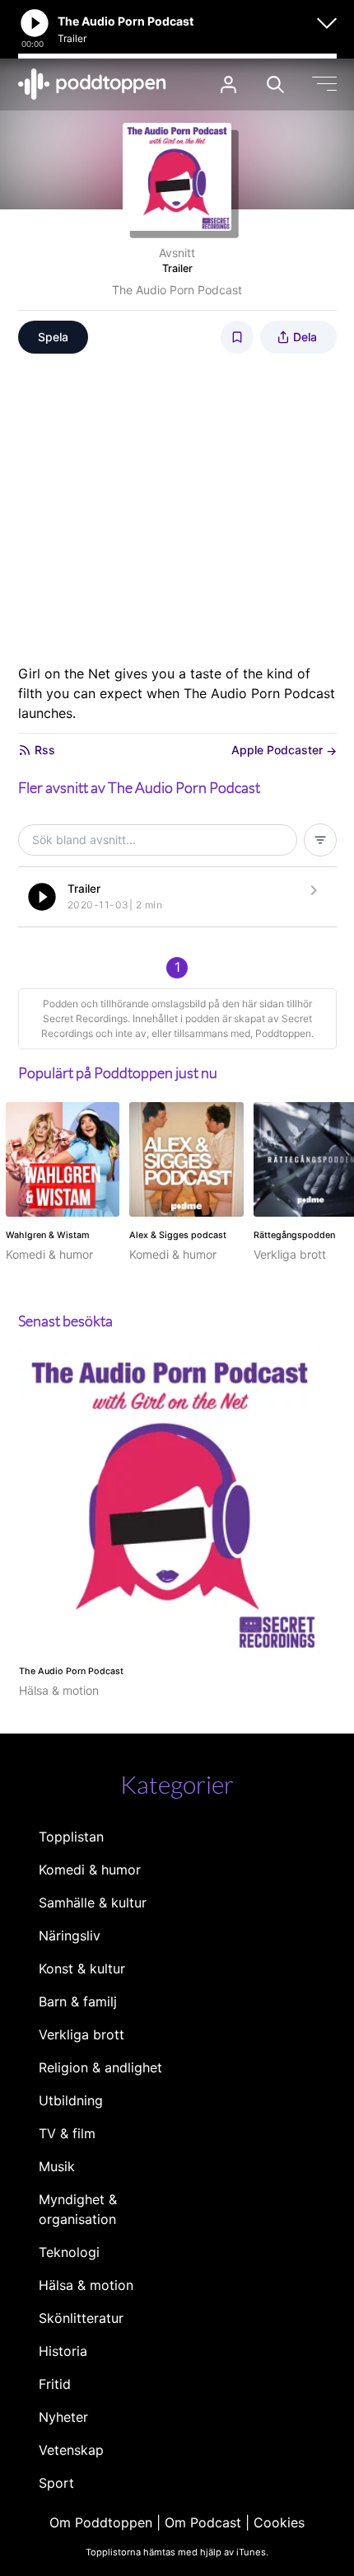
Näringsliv (70, 1936)
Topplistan (71, 1837)
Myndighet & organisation (78, 2209)
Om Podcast (203, 2522)
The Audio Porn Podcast (177, 290)
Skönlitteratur (81, 2318)
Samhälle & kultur (93, 1903)
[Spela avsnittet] (42, 897)
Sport (56, 2483)
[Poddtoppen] (92, 84)
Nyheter (63, 2417)
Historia (63, 2351)
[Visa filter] (320, 840)
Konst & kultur (82, 1968)
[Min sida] (228, 84)
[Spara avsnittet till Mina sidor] (237, 337)
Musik (57, 2166)
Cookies (279, 2522)
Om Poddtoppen (101, 2522)
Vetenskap (71, 2450)
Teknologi (69, 2252)
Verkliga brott (82, 2034)
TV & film (67, 2133)
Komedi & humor (90, 1870)
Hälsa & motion (86, 2285)
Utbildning (71, 2100)
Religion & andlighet (100, 2067)
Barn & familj (78, 2001)
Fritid (55, 2384)
